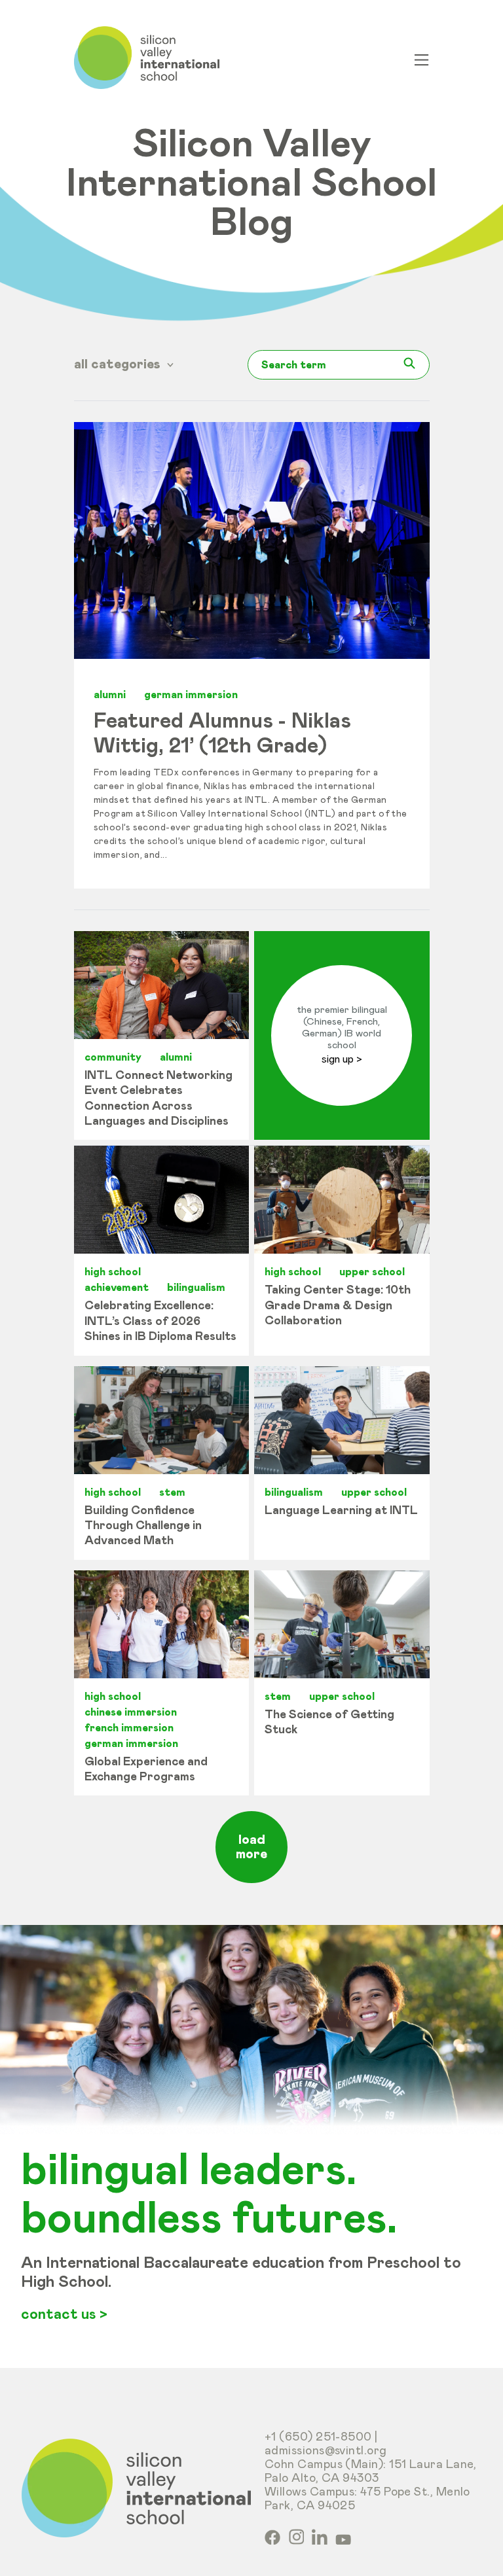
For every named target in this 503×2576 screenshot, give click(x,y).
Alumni (110, 695)
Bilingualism (196, 1288)
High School (113, 1272)
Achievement (117, 1288)
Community (113, 1057)
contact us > (64, 2315)
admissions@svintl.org (326, 2451)
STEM (172, 1492)
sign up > (342, 1059)
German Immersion (191, 695)
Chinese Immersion (131, 1712)
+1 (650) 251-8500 (318, 2437)
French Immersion (129, 1728)
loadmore (251, 1847)
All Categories (119, 364)
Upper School (372, 1272)
